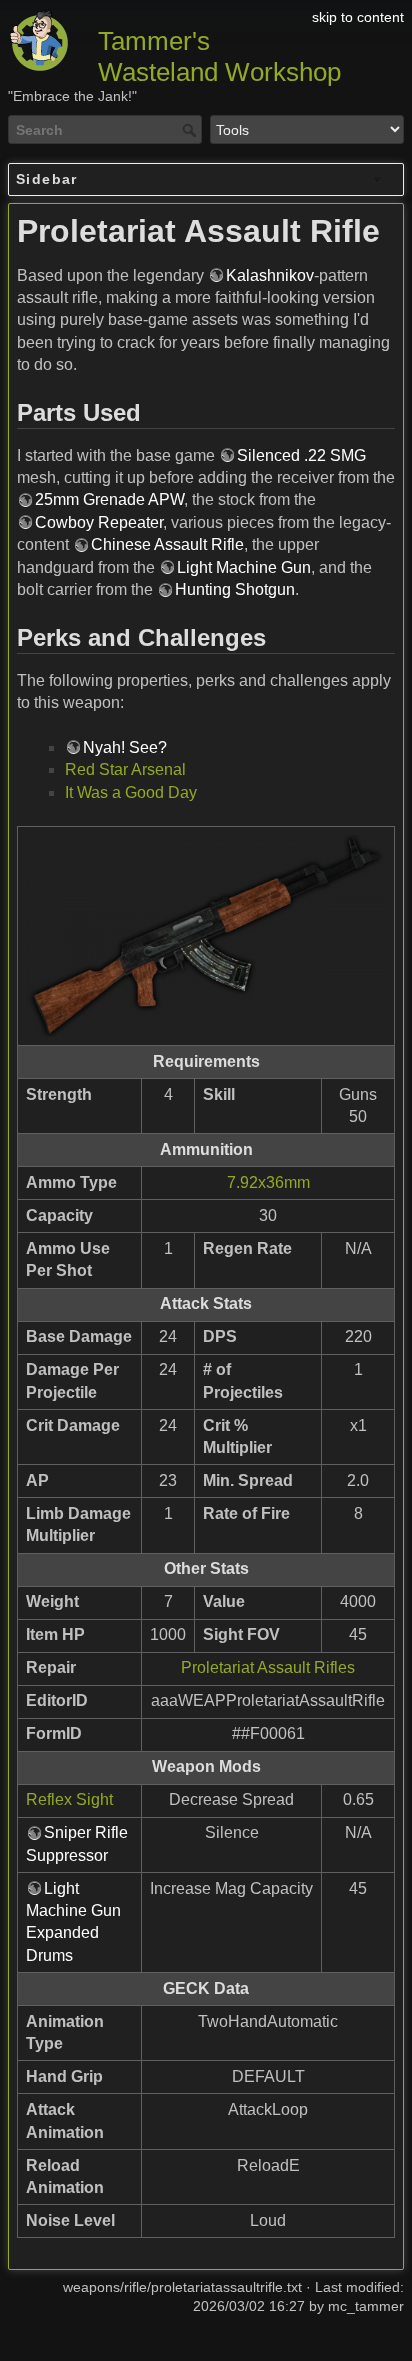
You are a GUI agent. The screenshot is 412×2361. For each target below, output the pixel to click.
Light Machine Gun (244, 567)
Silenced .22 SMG (301, 455)
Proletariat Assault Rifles (268, 1667)
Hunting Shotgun (235, 589)
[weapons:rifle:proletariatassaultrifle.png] (206, 936)
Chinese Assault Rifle (167, 544)
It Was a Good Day (131, 792)
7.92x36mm (268, 1182)
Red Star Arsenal (125, 769)
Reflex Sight (69, 1799)
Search (191, 130)
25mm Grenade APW (109, 499)
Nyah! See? (125, 747)
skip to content (358, 17)
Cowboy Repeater (99, 522)
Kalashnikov (270, 275)
